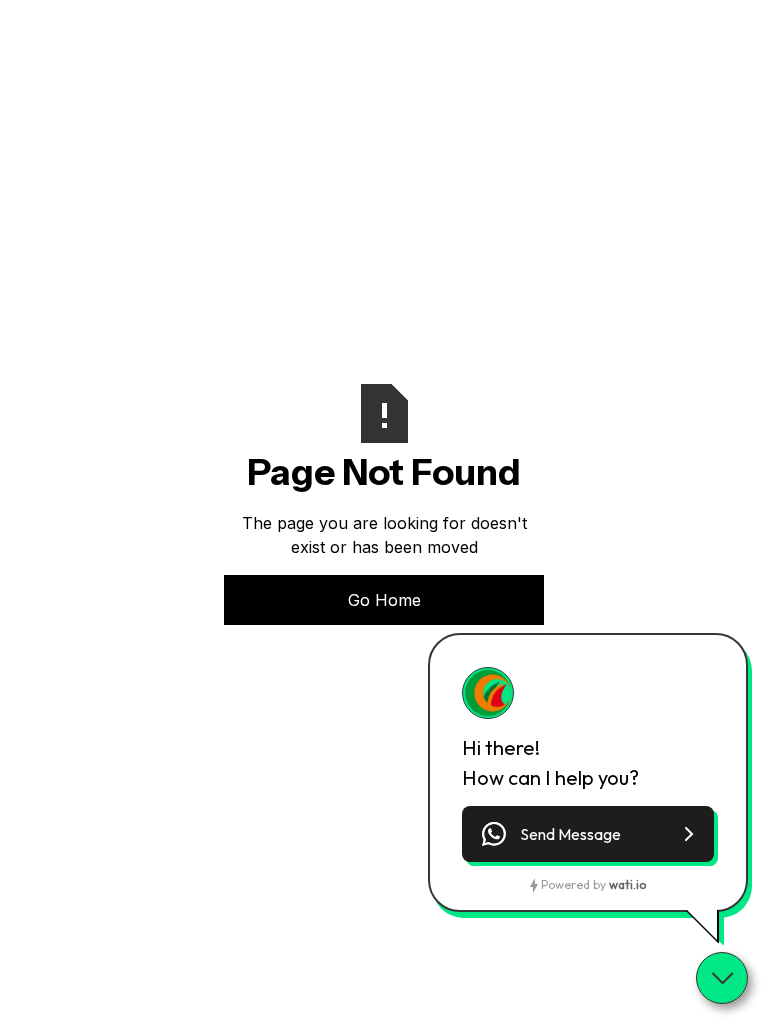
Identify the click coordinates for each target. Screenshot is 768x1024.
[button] (588, 834)
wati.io (627, 884)
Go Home (384, 600)
